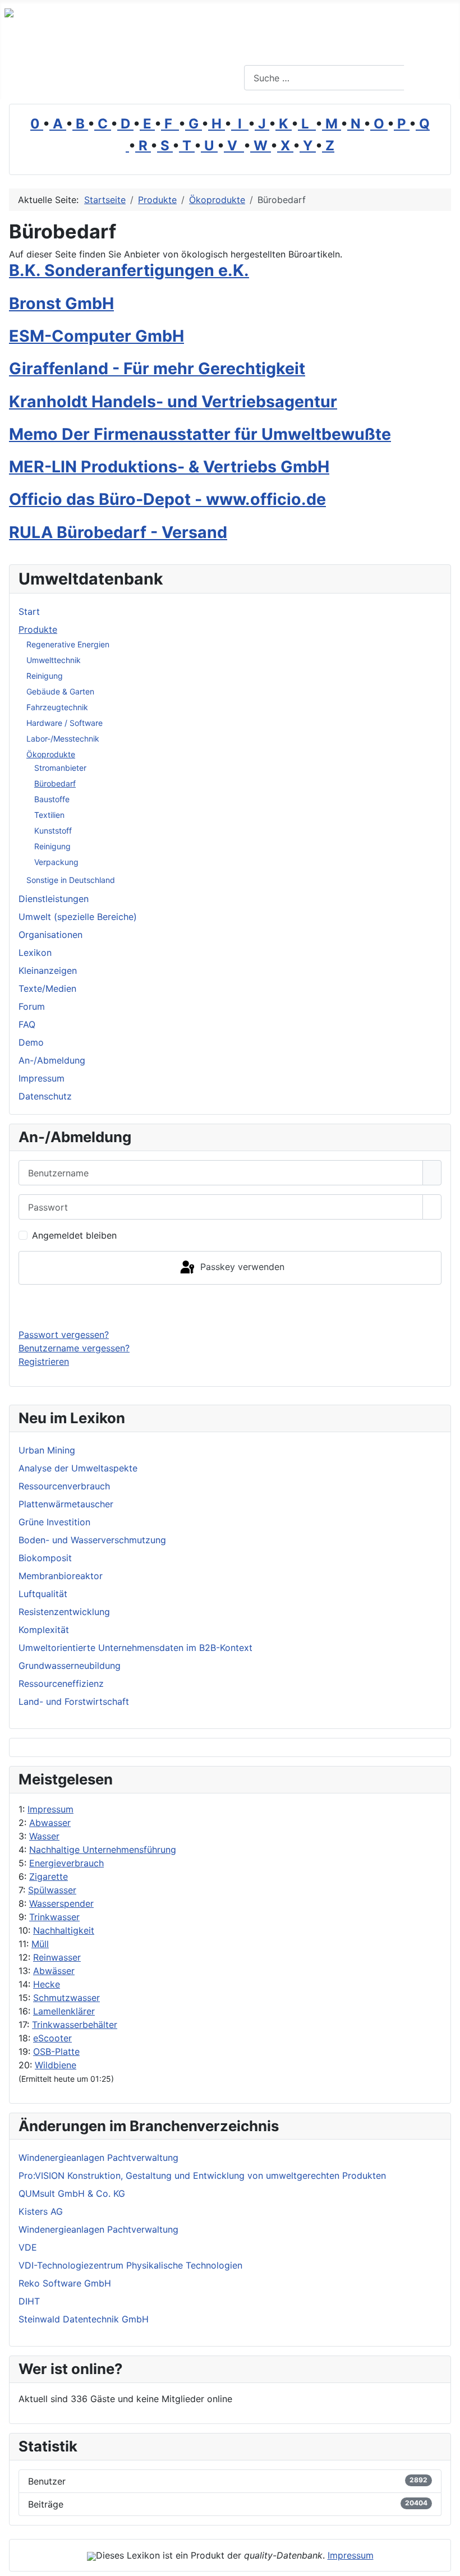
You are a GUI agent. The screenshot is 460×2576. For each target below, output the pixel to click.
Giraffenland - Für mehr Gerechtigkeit (157, 368)
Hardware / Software (65, 723)
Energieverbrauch (66, 1863)
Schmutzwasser (66, 1998)
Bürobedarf (55, 783)
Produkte (38, 629)
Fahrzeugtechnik (57, 707)
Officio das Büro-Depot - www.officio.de (167, 499)
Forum (32, 1006)
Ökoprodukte (51, 754)
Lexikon (35, 953)
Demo (31, 1042)
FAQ (27, 1024)
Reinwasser (57, 1957)
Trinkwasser (54, 1917)
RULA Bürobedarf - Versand (118, 532)
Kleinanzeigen (48, 970)
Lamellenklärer (64, 2011)
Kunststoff (53, 831)
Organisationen (50, 935)
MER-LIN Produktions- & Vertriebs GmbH (169, 466)
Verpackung (56, 862)
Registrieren (44, 1361)
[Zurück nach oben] (446, 2562)
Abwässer (54, 1971)
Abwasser (50, 1823)
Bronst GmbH (61, 303)
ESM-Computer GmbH (96, 336)
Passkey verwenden (241, 1267)
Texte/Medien (47, 988)
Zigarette (49, 1876)
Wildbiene (56, 2065)
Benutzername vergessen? (74, 1348)
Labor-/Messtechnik (63, 739)
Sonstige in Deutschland (71, 880)
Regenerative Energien (68, 644)
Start (29, 611)
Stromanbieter (60, 768)
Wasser (44, 1836)
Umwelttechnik (54, 660)
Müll (40, 1944)
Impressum (50, 1809)
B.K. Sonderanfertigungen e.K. (129, 270)
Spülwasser (52, 1890)
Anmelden (230, 1306)
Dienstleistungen (54, 899)
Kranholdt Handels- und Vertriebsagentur (173, 401)
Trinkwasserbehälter (75, 2025)
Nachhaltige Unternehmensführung (103, 1850)
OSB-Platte (56, 2051)
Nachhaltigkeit (64, 1930)
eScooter (52, 2038)
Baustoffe (52, 799)
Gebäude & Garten (60, 691)
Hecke (47, 1984)
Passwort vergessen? (64, 1335)
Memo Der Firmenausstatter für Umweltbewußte (200, 434)
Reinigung (45, 676)
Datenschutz (45, 1096)
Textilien (49, 815)
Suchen (431, 78)
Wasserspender (61, 1903)
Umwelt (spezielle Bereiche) (78, 917)
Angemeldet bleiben (74, 1235)
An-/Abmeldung (52, 1060)
